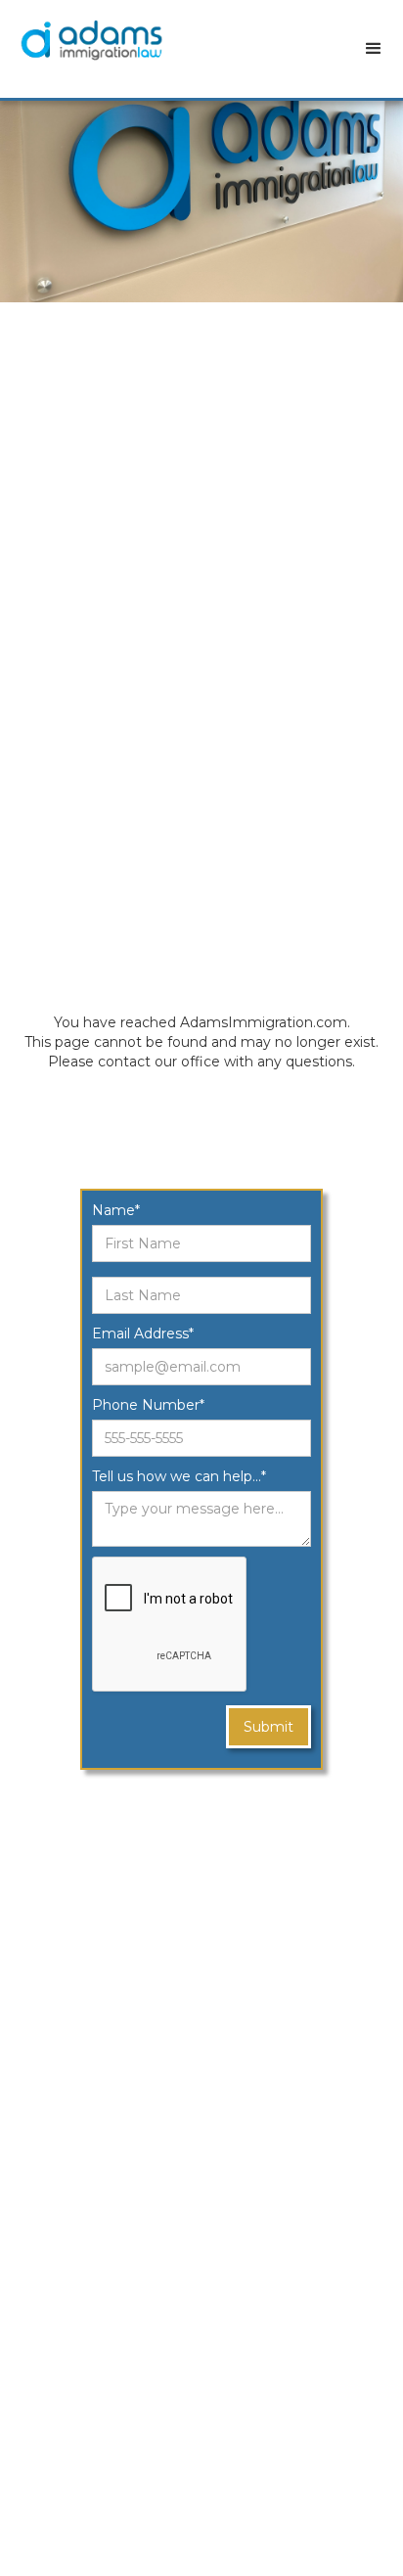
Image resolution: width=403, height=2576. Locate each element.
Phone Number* (148, 1405)
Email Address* (143, 1333)
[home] (101, 40)
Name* (116, 1210)
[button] (374, 49)
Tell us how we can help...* (179, 1476)
